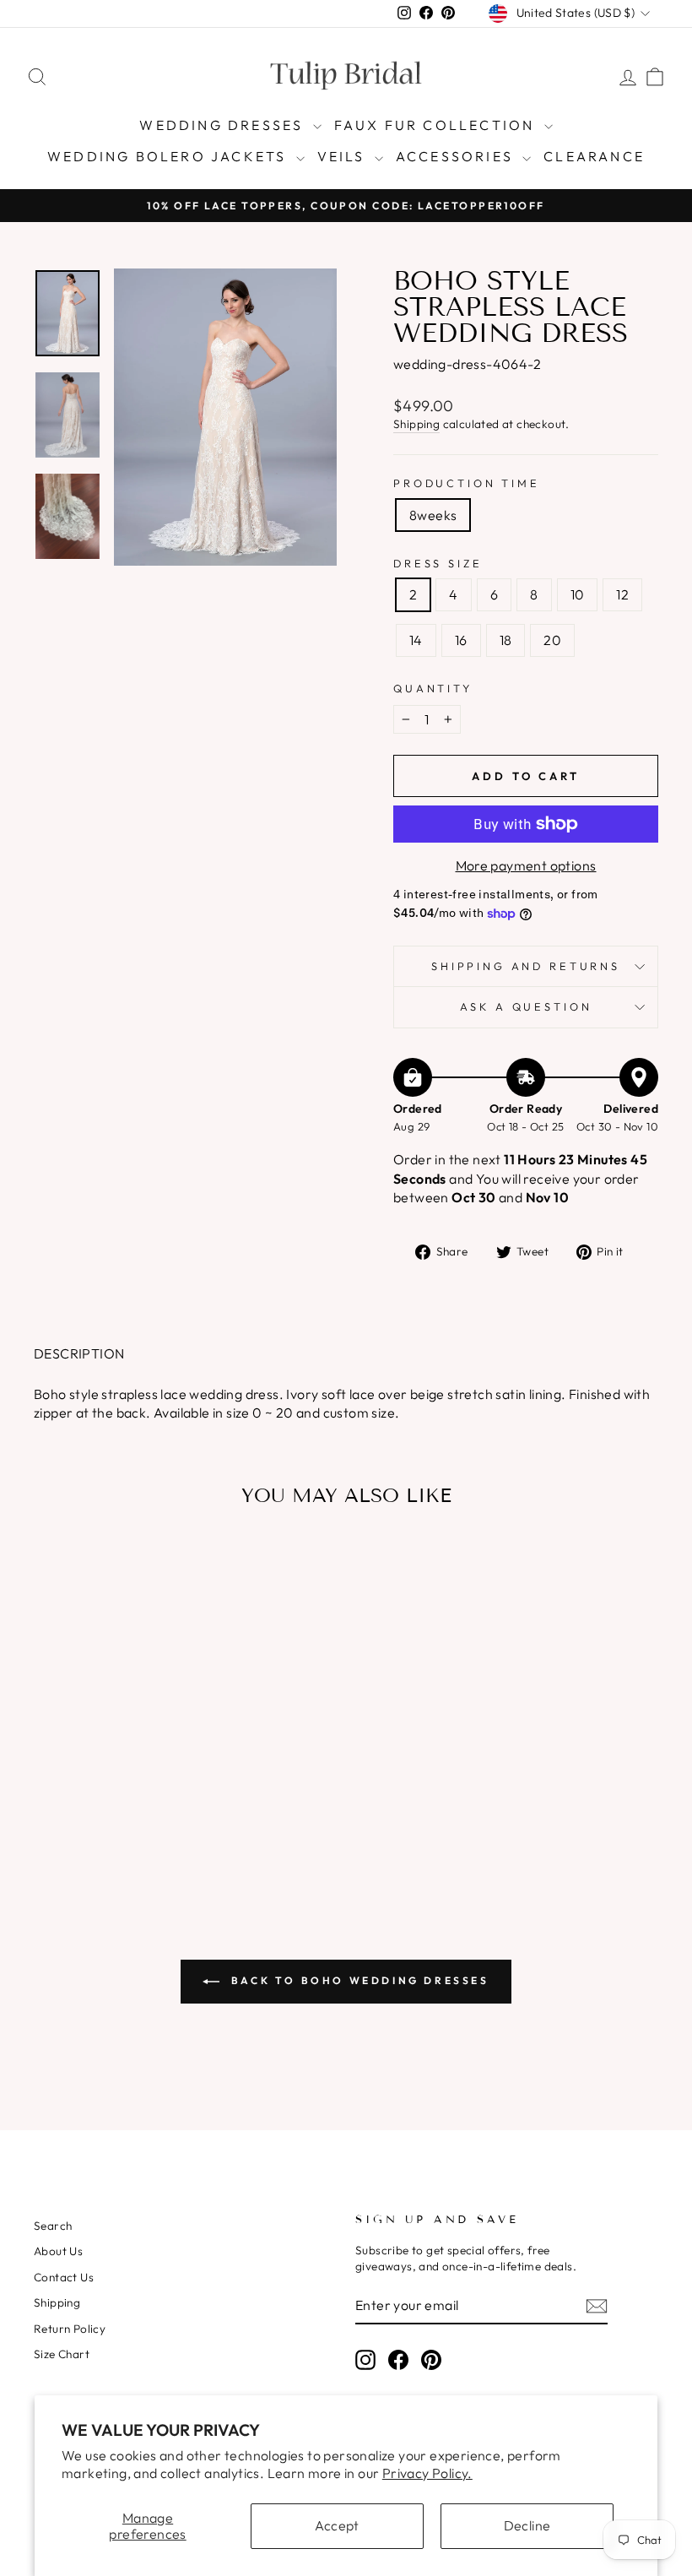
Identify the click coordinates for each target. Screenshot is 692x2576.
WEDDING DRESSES (224, 125)
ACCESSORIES (457, 156)
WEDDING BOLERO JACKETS (170, 156)
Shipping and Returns (526, 966)
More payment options (526, 865)
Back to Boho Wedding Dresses (357, 1980)
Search (53, 2226)
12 (622, 594)
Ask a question (526, 1006)
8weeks (433, 515)
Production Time (467, 483)
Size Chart (62, 2354)
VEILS (344, 156)
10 (578, 594)
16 (461, 640)
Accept (337, 2525)
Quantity (433, 688)
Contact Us (64, 2277)
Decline (527, 2525)
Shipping (416, 424)
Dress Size (438, 563)
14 (416, 640)
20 (552, 640)
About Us (58, 2251)
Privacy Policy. (427, 2473)
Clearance (594, 156)
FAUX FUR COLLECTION (437, 125)
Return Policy (70, 2329)
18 (506, 640)
